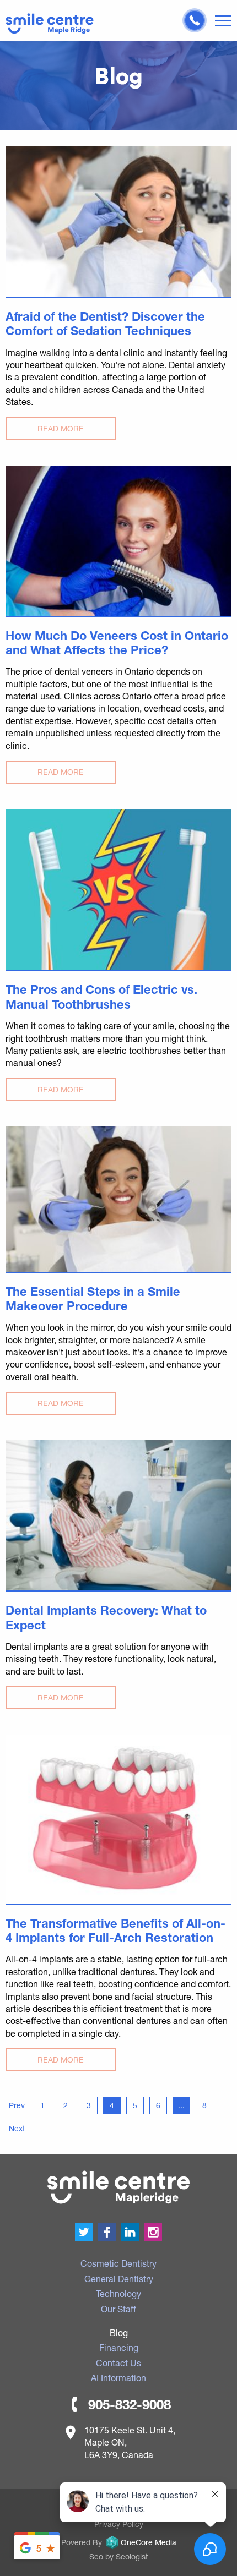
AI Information (118, 2378)
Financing (119, 2347)
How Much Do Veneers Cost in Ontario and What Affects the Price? (117, 643)
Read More (61, 428)
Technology (118, 2293)
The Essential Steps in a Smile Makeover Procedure (93, 1299)
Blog (119, 2332)
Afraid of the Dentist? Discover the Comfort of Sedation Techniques (105, 324)
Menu (223, 21)
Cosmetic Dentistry (118, 2263)
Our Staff (118, 2309)
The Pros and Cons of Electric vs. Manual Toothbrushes (101, 997)
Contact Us (118, 2363)
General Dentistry (119, 2279)
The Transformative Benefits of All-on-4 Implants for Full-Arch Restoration (115, 1930)
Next (17, 2128)
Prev (17, 2105)
